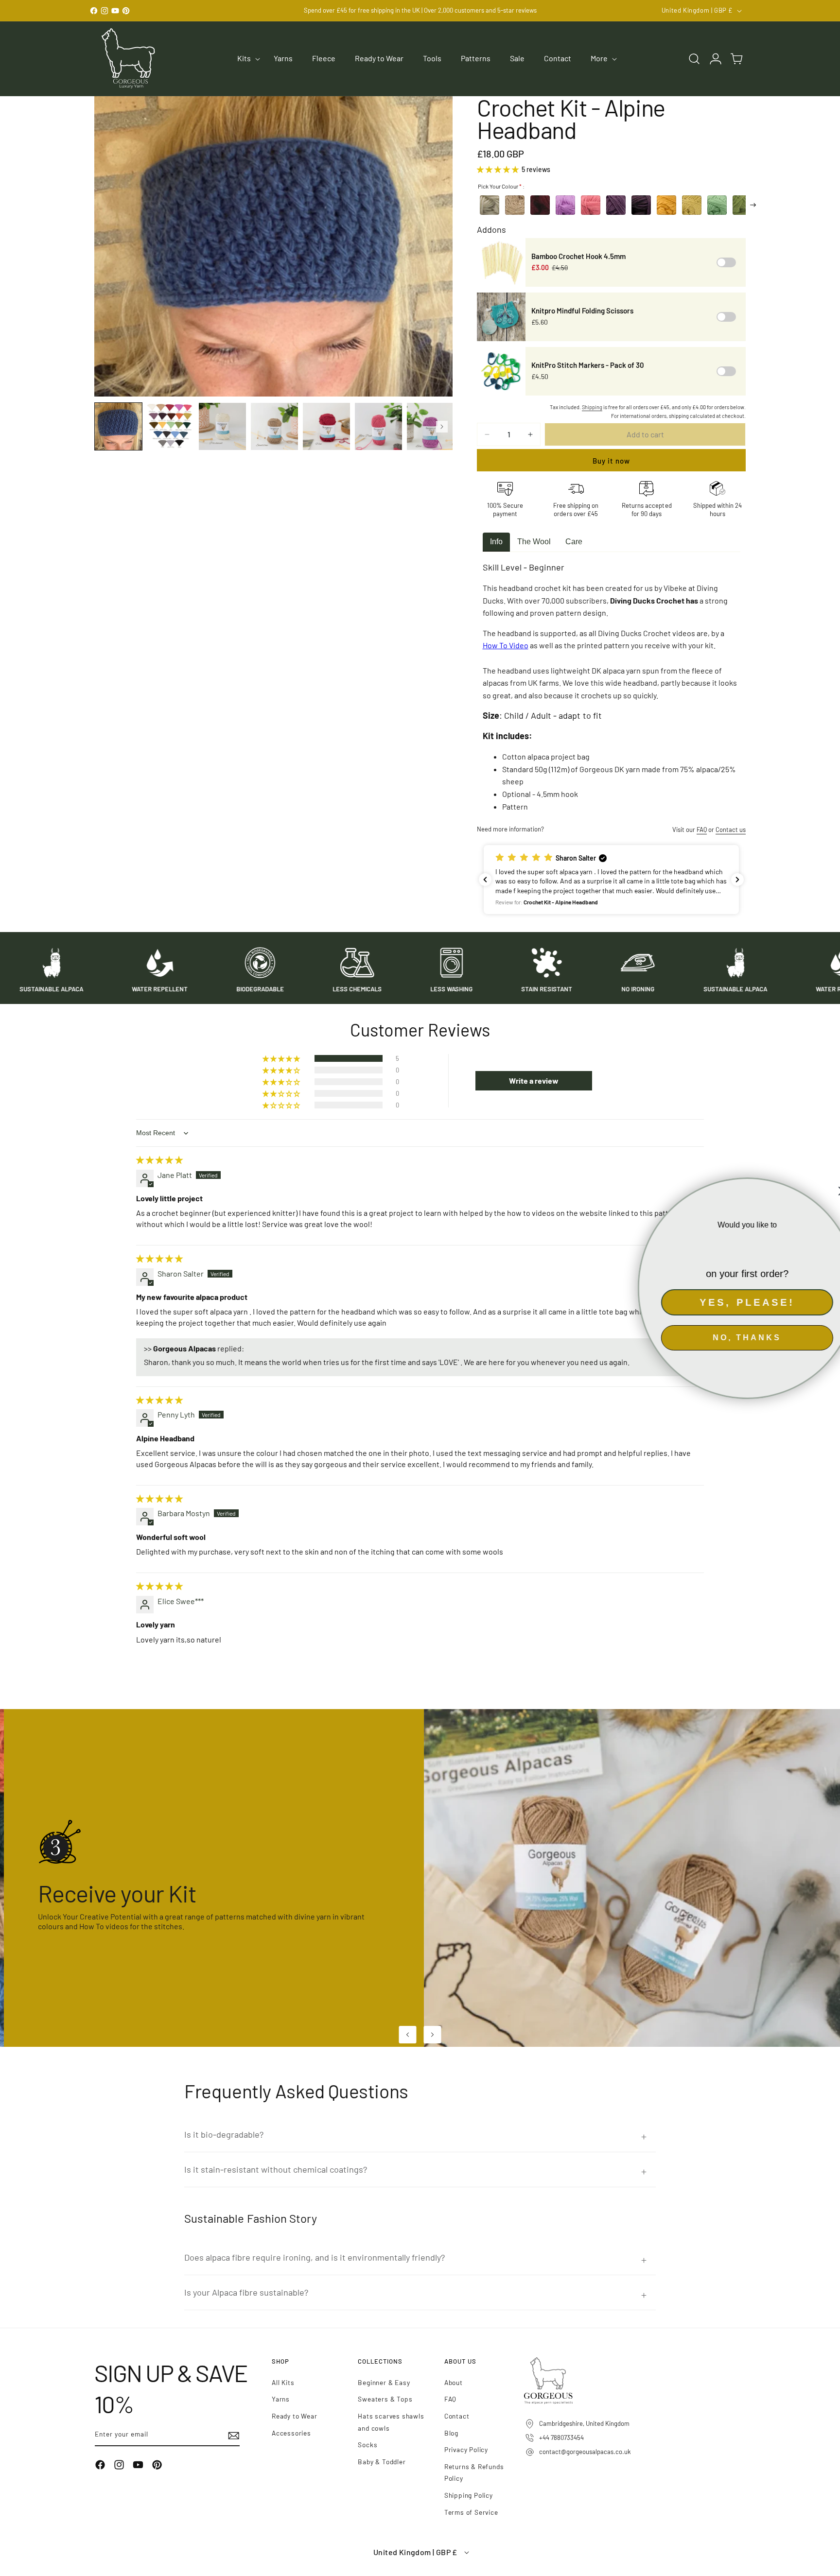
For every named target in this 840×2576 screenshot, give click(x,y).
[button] (246, 59)
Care (574, 542)
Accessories (291, 2433)
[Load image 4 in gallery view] (274, 426)
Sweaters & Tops (385, 2399)
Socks (367, 2445)
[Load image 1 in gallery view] (118, 426)
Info (496, 542)
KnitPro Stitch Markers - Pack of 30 (588, 365)
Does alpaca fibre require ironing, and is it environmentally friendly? (315, 2257)
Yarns (281, 2399)
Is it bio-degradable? (224, 2134)
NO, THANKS (731, 1341)
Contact (457, 2416)
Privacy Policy (466, 2449)
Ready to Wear (294, 2416)
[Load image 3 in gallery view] (222, 426)
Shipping (592, 407)
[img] (159, 1160)
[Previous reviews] (485, 880)
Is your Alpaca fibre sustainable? (246, 2292)
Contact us (731, 830)
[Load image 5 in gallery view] (326, 426)
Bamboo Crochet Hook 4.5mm (578, 256)
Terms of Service (471, 2512)
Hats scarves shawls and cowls (391, 2422)
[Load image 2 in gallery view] (170, 426)
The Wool (534, 542)
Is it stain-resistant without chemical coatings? (276, 2169)
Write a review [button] (534, 1081)
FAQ (702, 830)
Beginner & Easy (384, 2382)
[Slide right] (442, 427)
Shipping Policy (469, 2495)
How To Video (506, 645)
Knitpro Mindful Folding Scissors (582, 311)
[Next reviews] (737, 880)
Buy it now (611, 461)
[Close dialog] (826, 1191)
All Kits (283, 2382)
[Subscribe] (229, 2435)
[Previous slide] (408, 2035)
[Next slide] (433, 2035)
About (454, 2382)
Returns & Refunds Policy (474, 2472)
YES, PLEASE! (731, 1306)
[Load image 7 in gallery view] (430, 426)
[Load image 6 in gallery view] (378, 426)
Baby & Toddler (382, 2462)
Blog (451, 2433)
